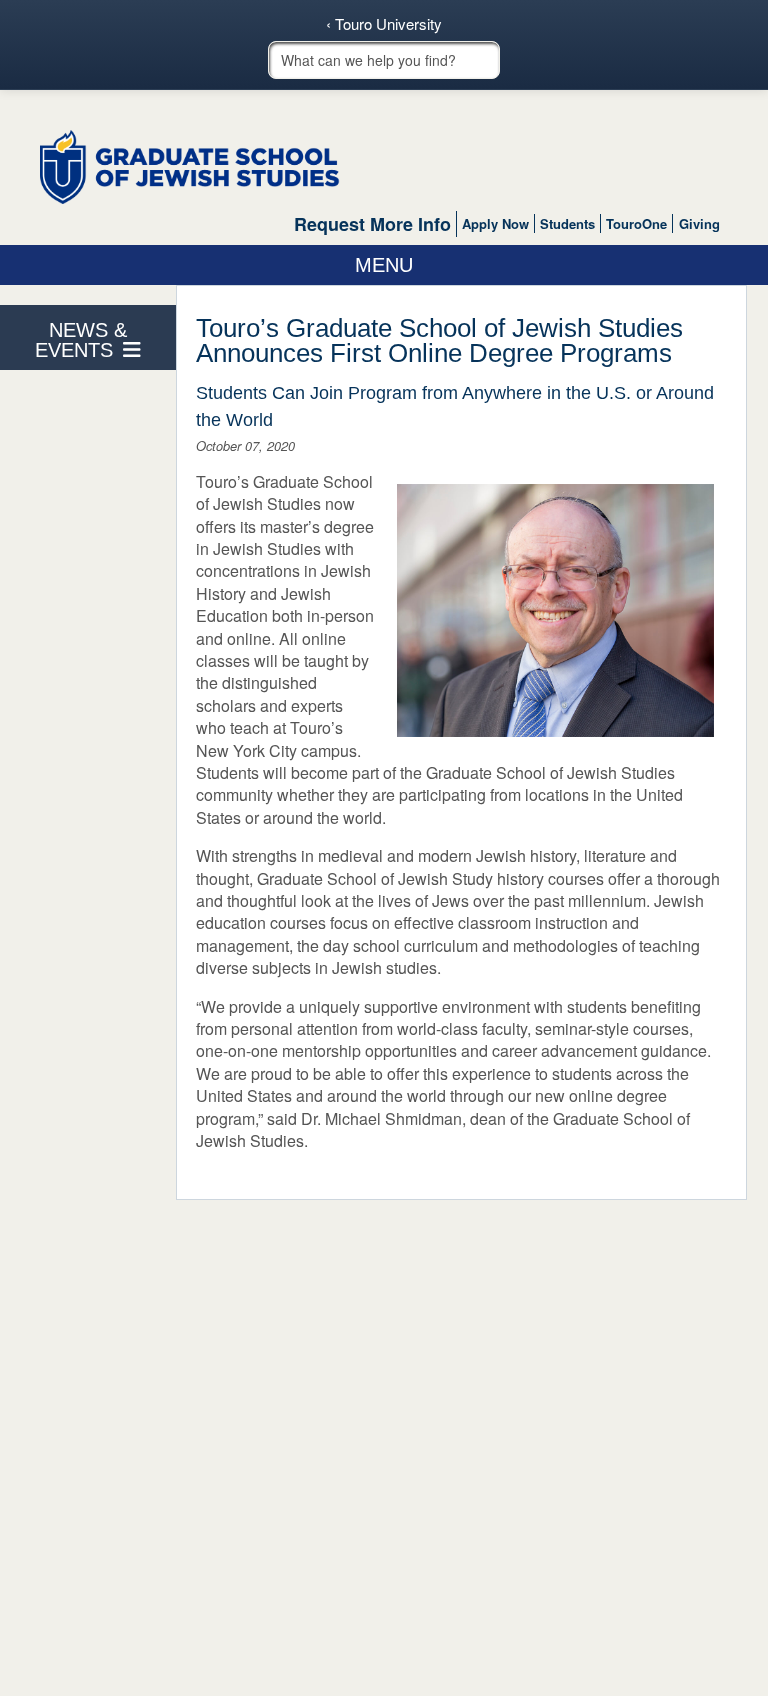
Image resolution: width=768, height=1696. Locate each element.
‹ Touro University (384, 24)
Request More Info (372, 224)
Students (567, 223)
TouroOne (636, 223)
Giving (699, 223)
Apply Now (495, 223)
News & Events (81, 340)
